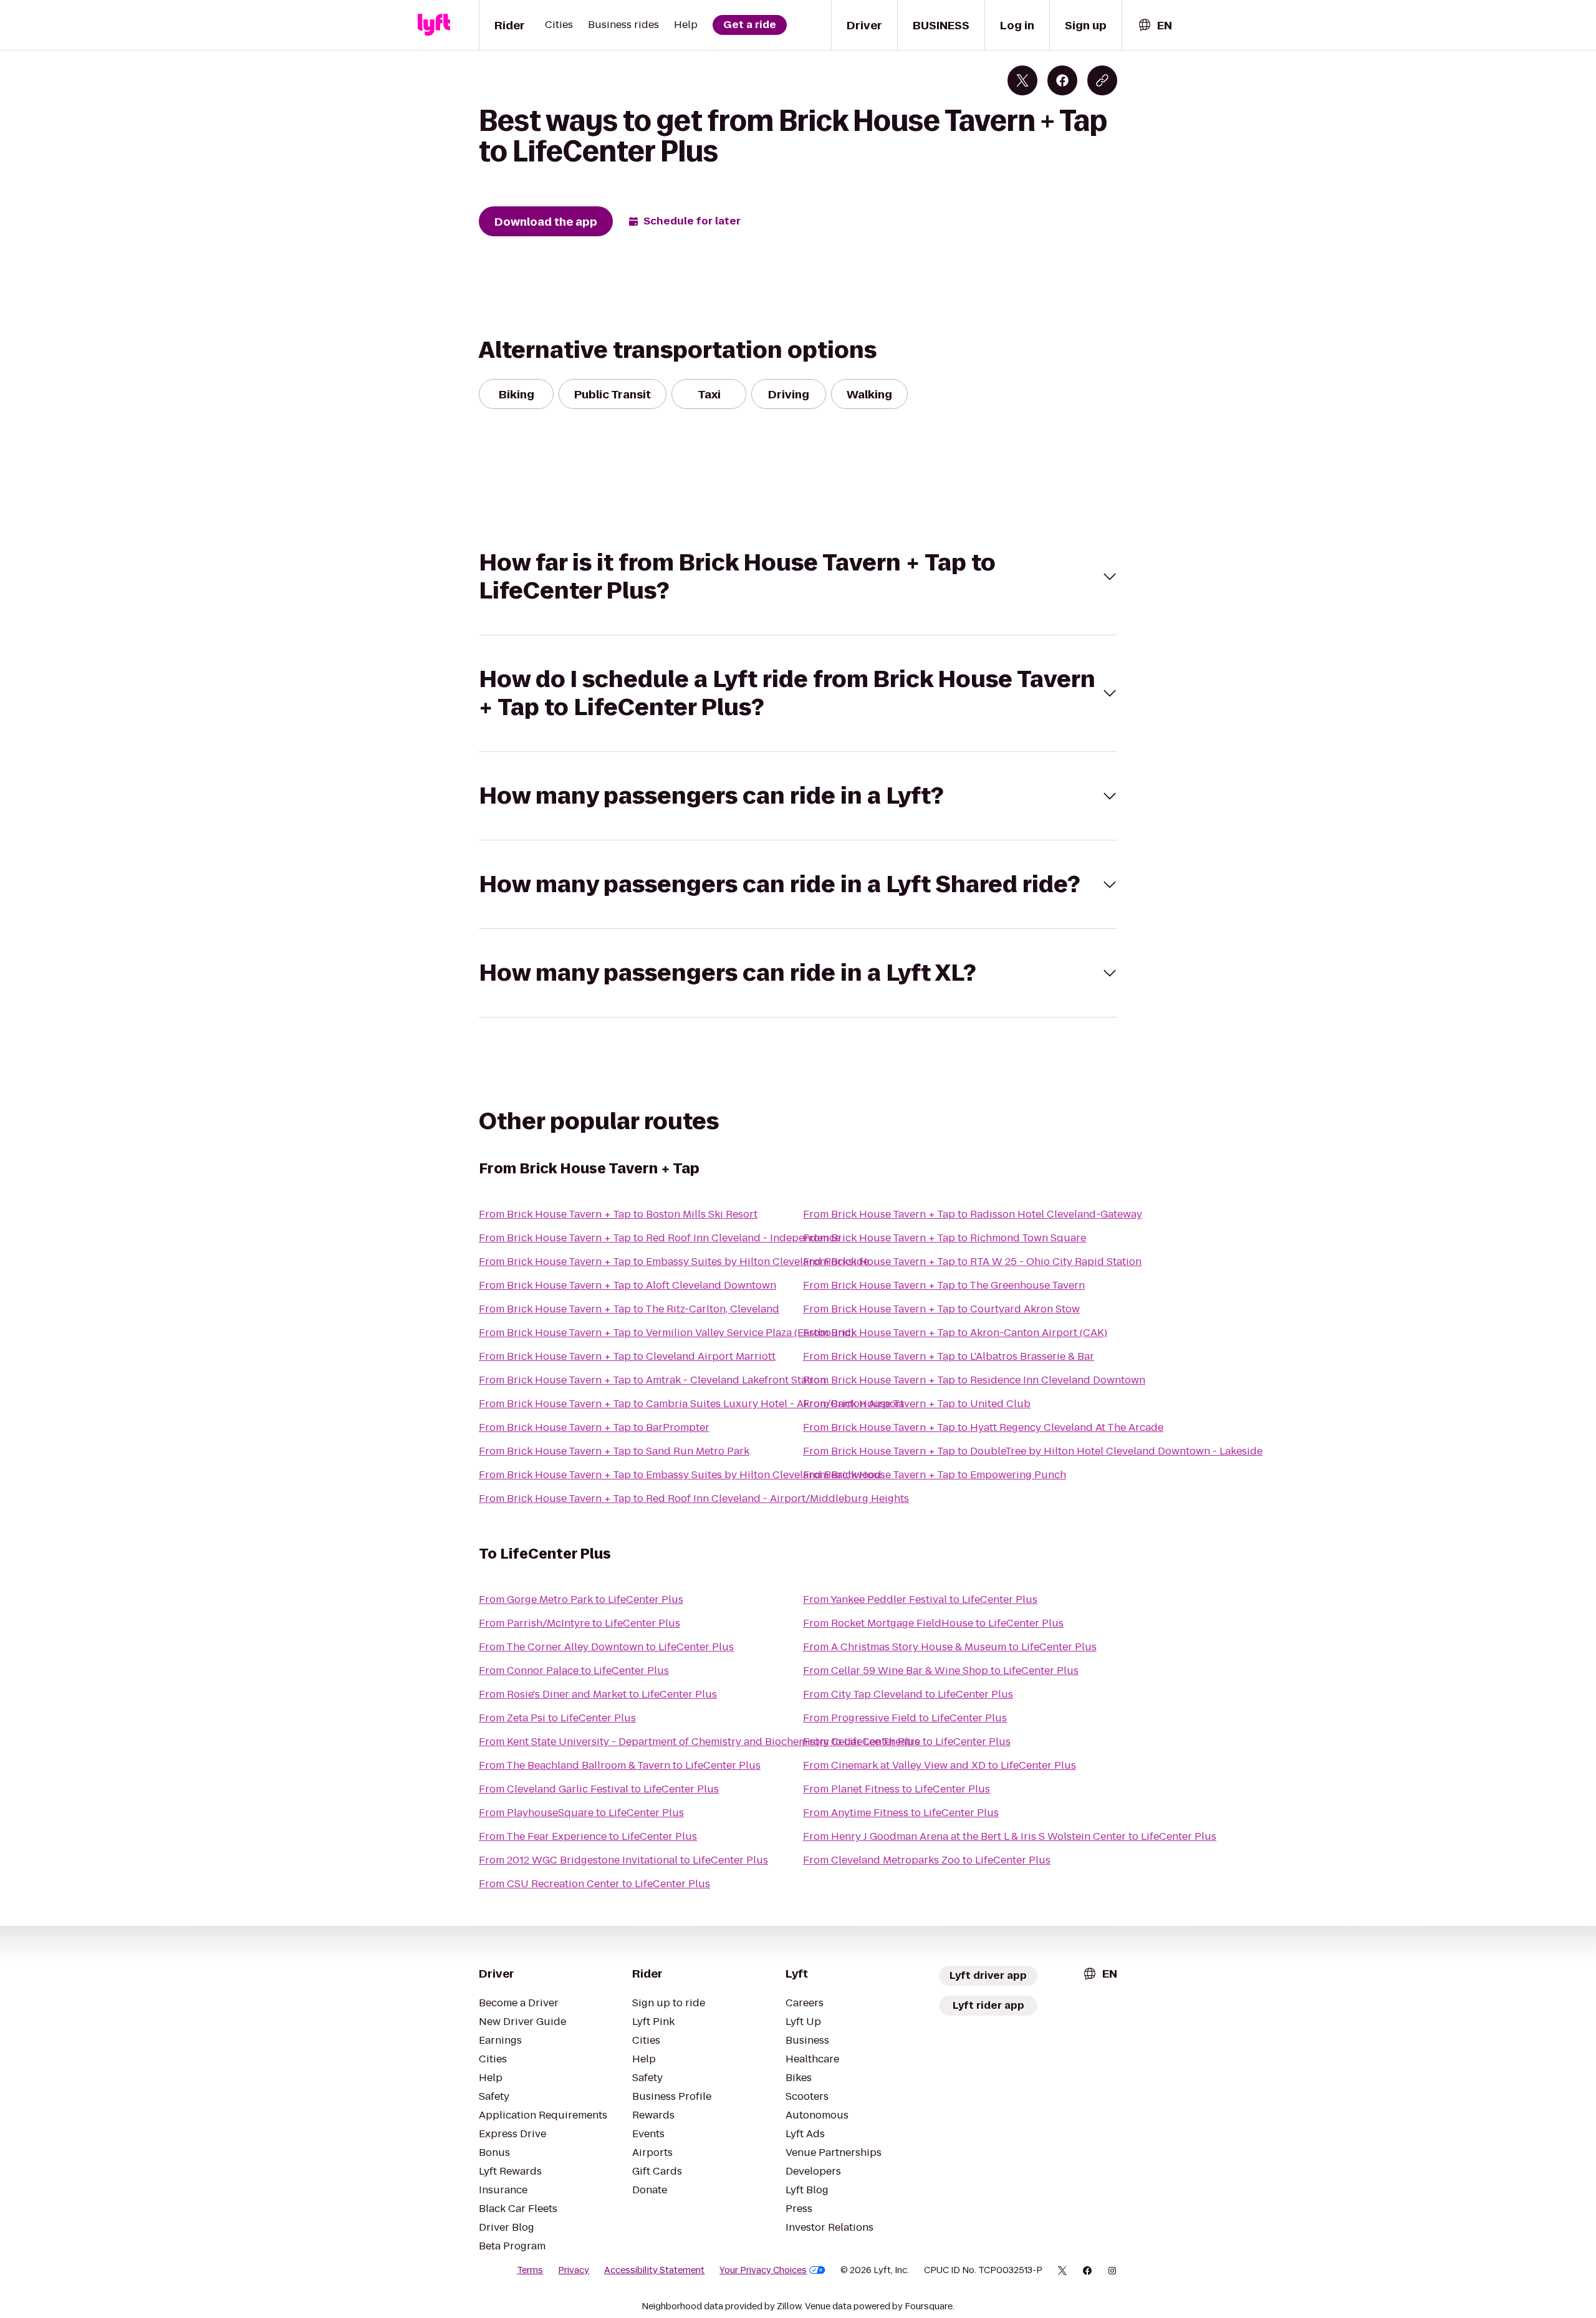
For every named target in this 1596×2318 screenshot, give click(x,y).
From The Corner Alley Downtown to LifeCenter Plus (606, 1647)
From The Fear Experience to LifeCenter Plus (588, 1836)
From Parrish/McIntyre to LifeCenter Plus (579, 1623)
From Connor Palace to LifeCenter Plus (574, 1671)
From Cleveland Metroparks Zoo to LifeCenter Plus (927, 1860)
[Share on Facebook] (1062, 80)
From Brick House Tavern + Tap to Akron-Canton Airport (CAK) (955, 1333)
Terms (530, 2270)
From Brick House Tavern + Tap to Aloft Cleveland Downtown (627, 1285)
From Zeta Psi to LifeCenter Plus (557, 1718)
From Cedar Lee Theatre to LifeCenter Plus (907, 1742)
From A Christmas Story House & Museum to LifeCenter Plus (950, 1647)
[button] (798, 577)
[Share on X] (1022, 80)
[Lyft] (434, 25)
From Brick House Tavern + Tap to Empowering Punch (935, 1475)
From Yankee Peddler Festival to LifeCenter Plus (920, 1599)
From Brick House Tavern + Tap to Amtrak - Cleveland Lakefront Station (652, 1380)
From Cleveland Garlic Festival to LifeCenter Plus (599, 1789)
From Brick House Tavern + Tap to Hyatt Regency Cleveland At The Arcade (983, 1427)
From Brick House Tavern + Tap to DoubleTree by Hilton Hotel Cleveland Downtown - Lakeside (1033, 1451)
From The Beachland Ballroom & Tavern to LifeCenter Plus (620, 1765)
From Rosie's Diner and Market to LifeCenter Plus (598, 1694)
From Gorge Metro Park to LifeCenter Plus (581, 1599)
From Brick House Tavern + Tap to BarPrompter (594, 1427)
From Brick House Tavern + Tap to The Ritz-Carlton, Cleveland (629, 1309)
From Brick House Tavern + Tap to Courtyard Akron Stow (941, 1309)
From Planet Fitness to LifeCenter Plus (897, 1789)
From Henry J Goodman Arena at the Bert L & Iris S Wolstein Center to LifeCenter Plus (1010, 1836)
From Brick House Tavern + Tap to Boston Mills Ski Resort (618, 1214)
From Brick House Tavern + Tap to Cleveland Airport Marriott (627, 1356)
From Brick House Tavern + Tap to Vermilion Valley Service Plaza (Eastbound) (666, 1333)
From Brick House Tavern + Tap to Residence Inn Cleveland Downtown (974, 1380)
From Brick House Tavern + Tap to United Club (917, 1404)
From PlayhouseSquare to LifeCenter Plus (581, 1813)
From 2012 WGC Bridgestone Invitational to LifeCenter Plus (623, 1860)
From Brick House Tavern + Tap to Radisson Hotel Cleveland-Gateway (973, 1214)
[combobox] (1155, 25)
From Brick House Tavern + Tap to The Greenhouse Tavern (944, 1285)
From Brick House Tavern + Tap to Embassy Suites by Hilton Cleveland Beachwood (680, 1475)
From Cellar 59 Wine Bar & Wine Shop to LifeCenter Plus (941, 1671)
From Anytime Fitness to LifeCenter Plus (901, 1813)
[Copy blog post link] (1102, 80)
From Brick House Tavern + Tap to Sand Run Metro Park (614, 1451)
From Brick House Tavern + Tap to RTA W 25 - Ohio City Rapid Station (972, 1262)
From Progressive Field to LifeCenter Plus (905, 1718)
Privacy (574, 2270)
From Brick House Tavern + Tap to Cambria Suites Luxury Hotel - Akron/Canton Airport (691, 1404)
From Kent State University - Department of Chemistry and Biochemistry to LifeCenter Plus (699, 1742)
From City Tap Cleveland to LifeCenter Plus (908, 1694)
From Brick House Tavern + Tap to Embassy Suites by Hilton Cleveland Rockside (674, 1262)
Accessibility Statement (654, 2270)
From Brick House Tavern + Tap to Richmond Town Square (945, 1238)
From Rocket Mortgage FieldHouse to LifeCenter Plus (933, 1623)
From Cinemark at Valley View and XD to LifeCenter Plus (940, 1765)
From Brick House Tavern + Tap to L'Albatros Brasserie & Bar (949, 1356)
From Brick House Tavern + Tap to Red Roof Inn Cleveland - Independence (660, 1238)
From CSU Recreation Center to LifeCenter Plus (594, 1884)
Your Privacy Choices (763, 2270)
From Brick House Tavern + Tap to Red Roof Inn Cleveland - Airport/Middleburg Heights (694, 1498)
